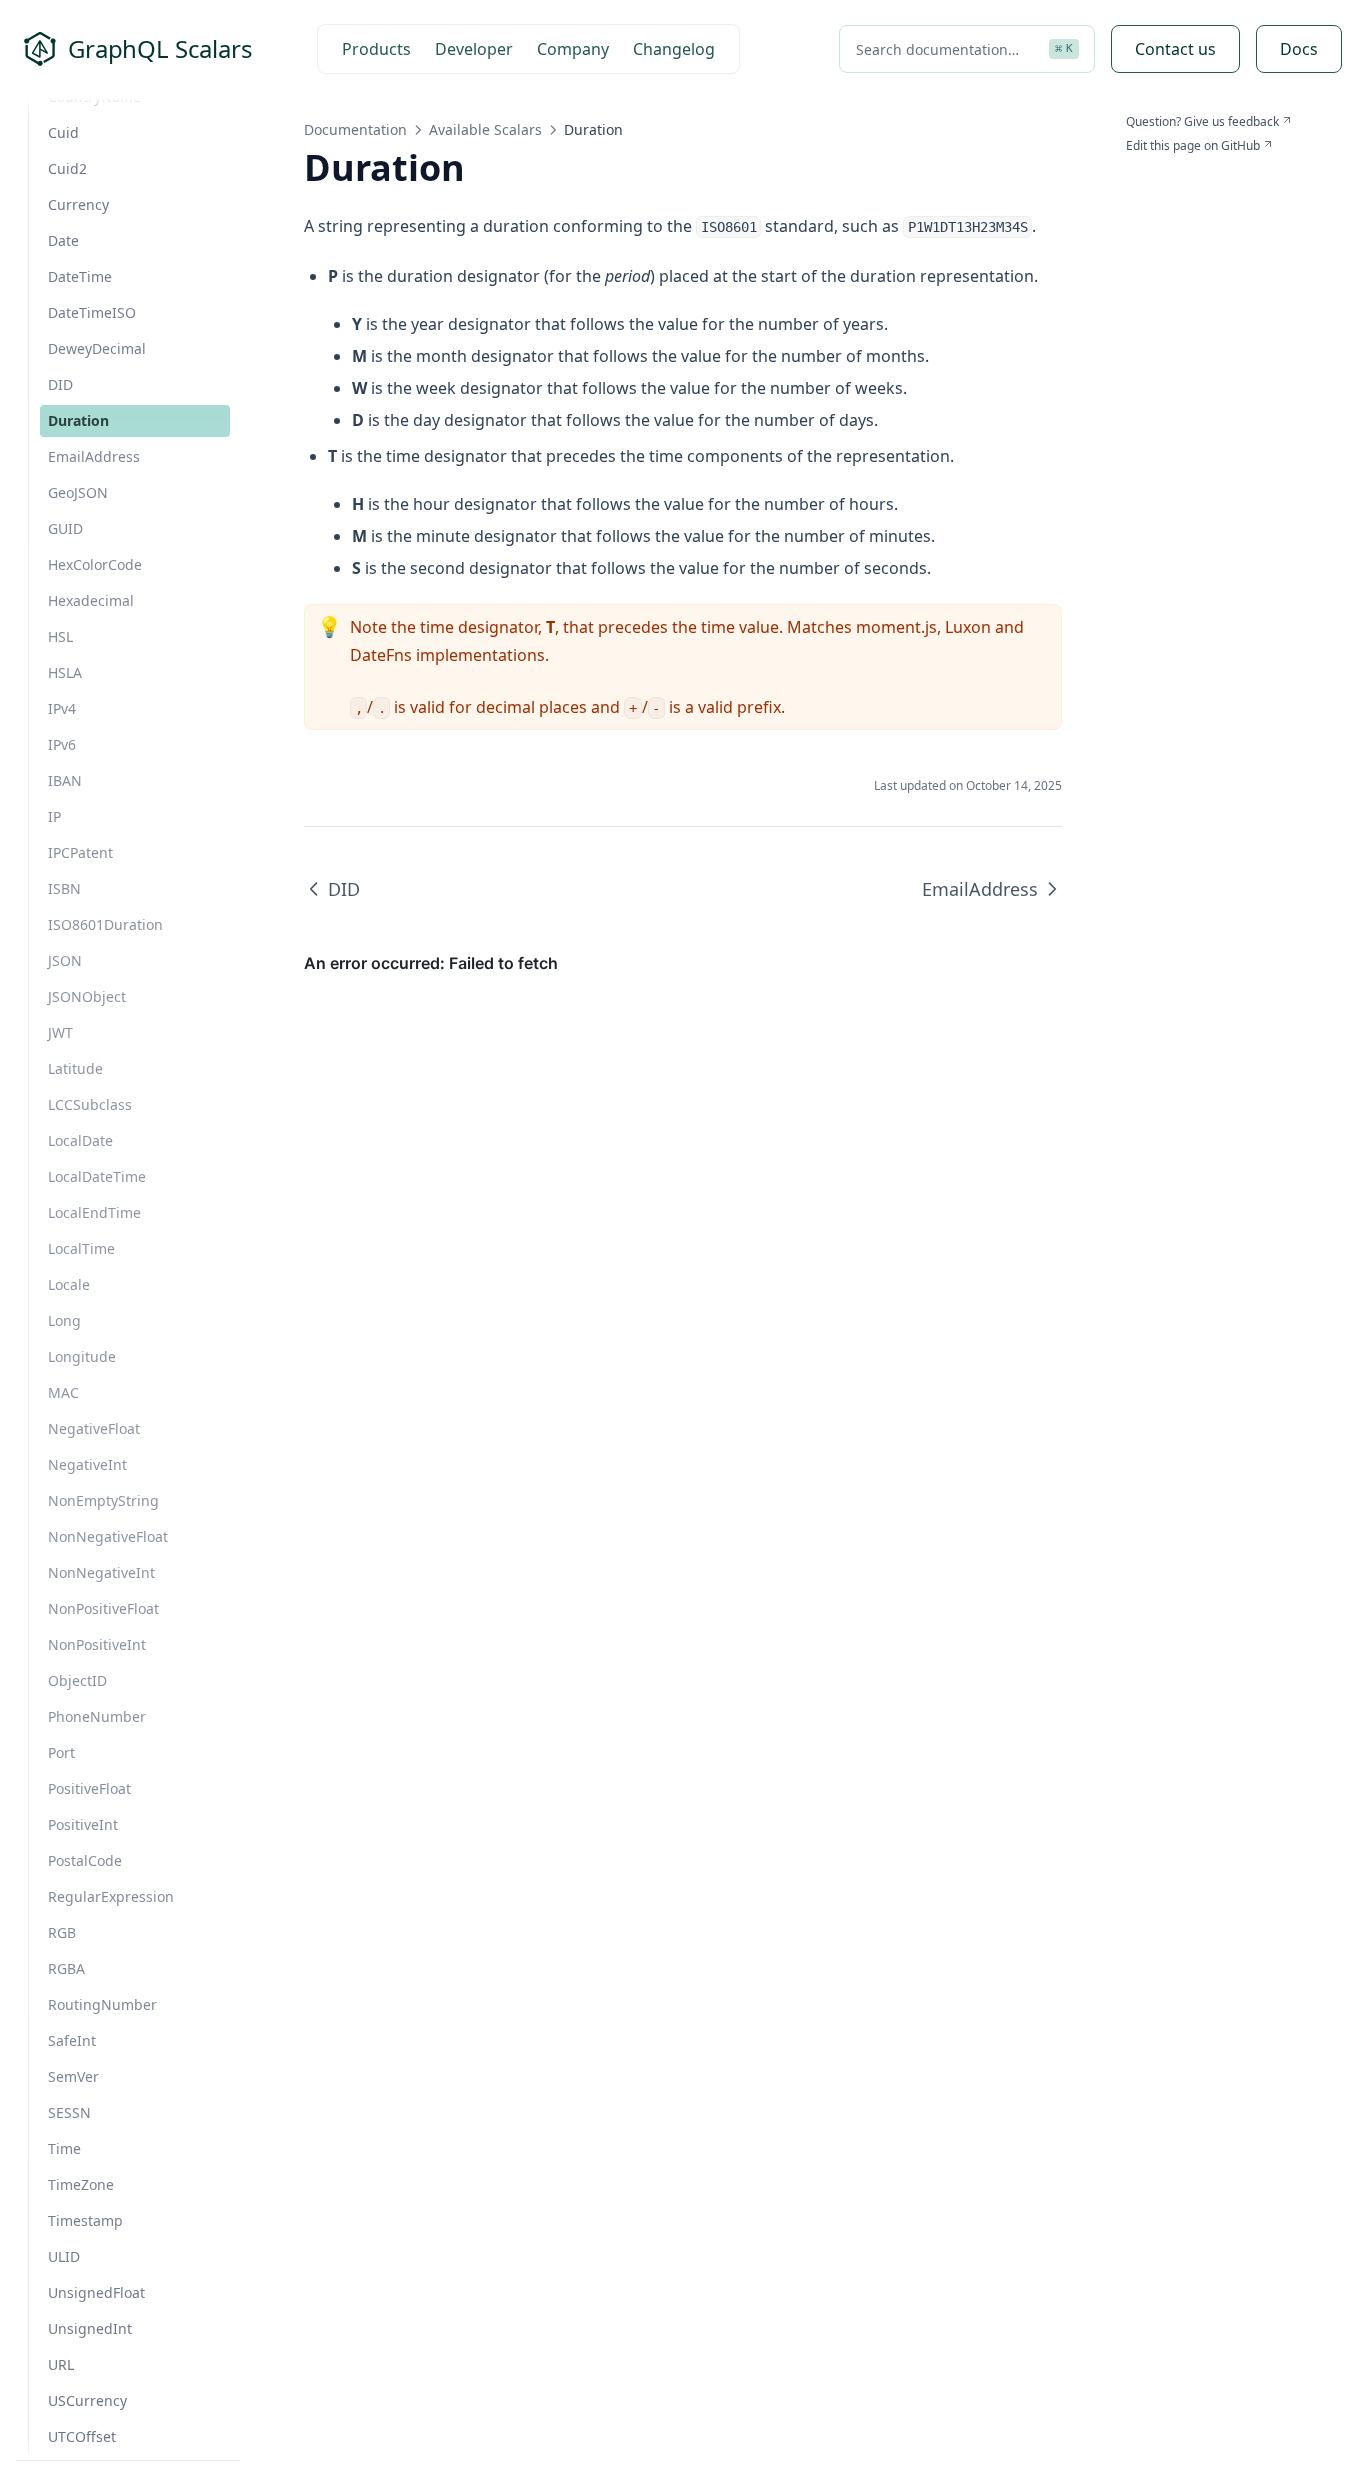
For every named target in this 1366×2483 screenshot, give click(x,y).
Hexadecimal (91, 600)
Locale (69, 1284)
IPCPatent (80, 852)
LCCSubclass (90, 1104)
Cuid (63, 132)
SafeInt (72, 2040)
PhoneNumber (97, 1716)
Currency (78, 204)
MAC (63, 1392)
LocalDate (80, 1140)
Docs (1299, 49)
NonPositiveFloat (103, 1608)
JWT (60, 1032)
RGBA (66, 1968)
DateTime (80, 276)
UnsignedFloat (96, 2292)
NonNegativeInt (101, 1572)
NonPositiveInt (97, 1644)
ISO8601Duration (105, 924)
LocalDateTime (97, 1176)
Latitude (75, 1068)
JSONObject (87, 996)
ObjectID (77, 1680)
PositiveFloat (89, 1788)
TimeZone (81, 2184)
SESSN (69, 2112)
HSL (60, 636)
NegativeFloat (94, 1428)
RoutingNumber (102, 2004)
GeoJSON (78, 492)
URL (61, 2364)
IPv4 (62, 708)
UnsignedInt (90, 2328)
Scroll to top (1159, 170)
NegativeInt (87, 1464)
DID (60, 384)
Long (64, 1320)
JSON (65, 960)
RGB (62, 1932)
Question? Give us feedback (1202, 122)
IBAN (65, 780)
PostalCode (85, 1860)
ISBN (64, 888)
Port (61, 1752)
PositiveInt (83, 1824)
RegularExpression (111, 1896)
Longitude (82, 1356)
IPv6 (62, 744)
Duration (78, 420)
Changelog (674, 49)
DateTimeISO (92, 312)
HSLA (65, 672)
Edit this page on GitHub (1193, 146)
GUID (65, 528)
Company (573, 49)
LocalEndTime (94, 1212)
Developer (474, 49)
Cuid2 (67, 168)
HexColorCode (95, 564)
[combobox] (967, 49)
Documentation (355, 129)
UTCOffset (82, 2436)
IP (54, 816)
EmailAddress (94, 456)
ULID (64, 2256)
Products (376, 49)
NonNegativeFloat (108, 1536)
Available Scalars (485, 129)
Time (64, 2148)
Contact (1175, 49)
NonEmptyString (103, 1500)
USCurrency (87, 2400)
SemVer (73, 2076)
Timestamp (85, 2220)
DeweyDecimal (97, 348)
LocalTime (81, 1248)
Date (63, 240)
